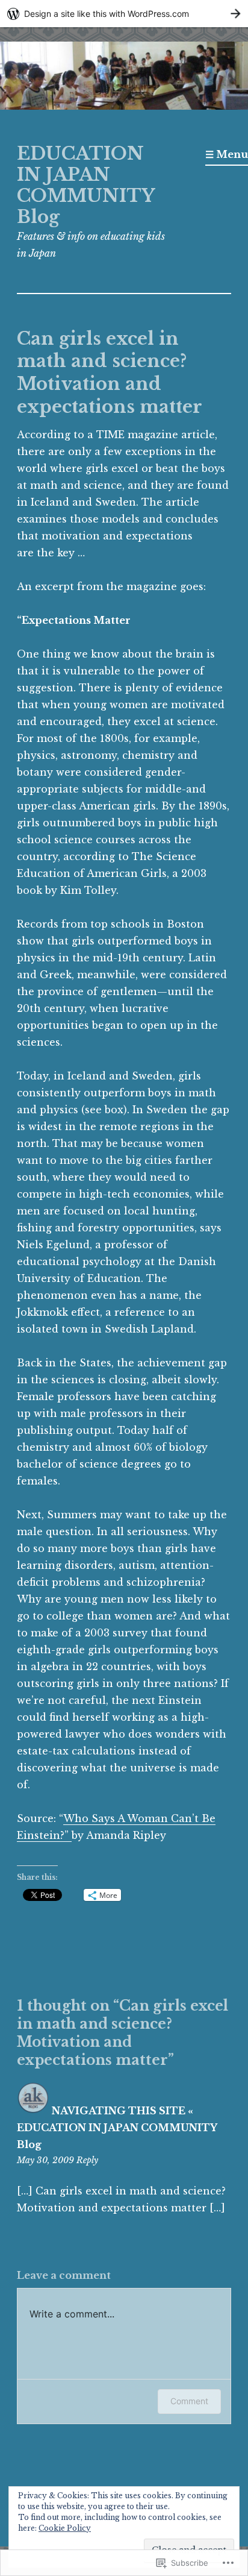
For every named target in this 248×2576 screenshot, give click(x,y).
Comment (189, 2401)
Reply (87, 2160)
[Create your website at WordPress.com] (124, 14)
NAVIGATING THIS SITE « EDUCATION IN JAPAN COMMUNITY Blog (117, 2128)
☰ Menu (227, 154)
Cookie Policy (65, 2528)
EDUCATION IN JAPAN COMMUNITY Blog (86, 185)
